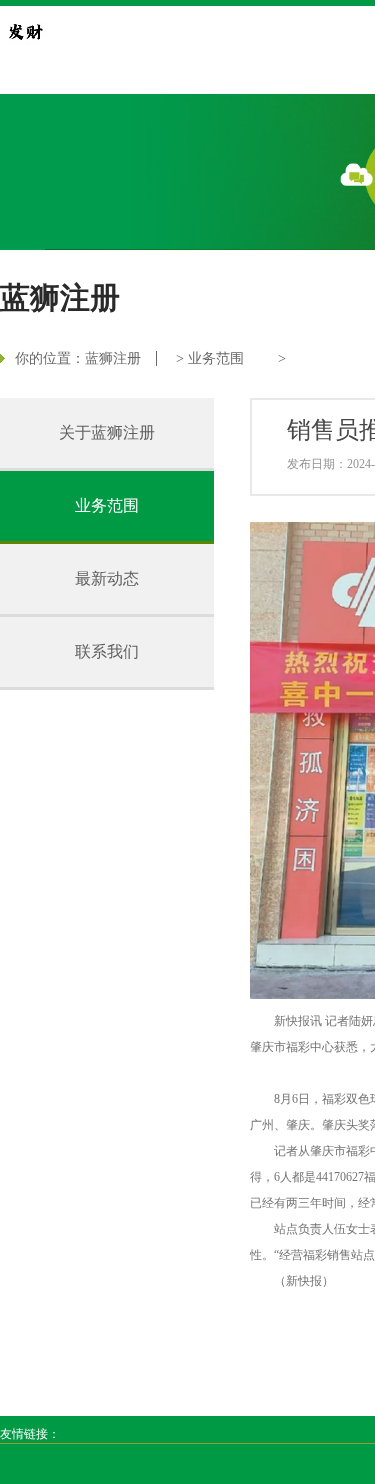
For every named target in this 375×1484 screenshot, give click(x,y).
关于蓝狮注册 (107, 432)
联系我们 (107, 651)
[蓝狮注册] (25, 31)
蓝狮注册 (113, 358)
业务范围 (216, 358)
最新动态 (107, 578)
